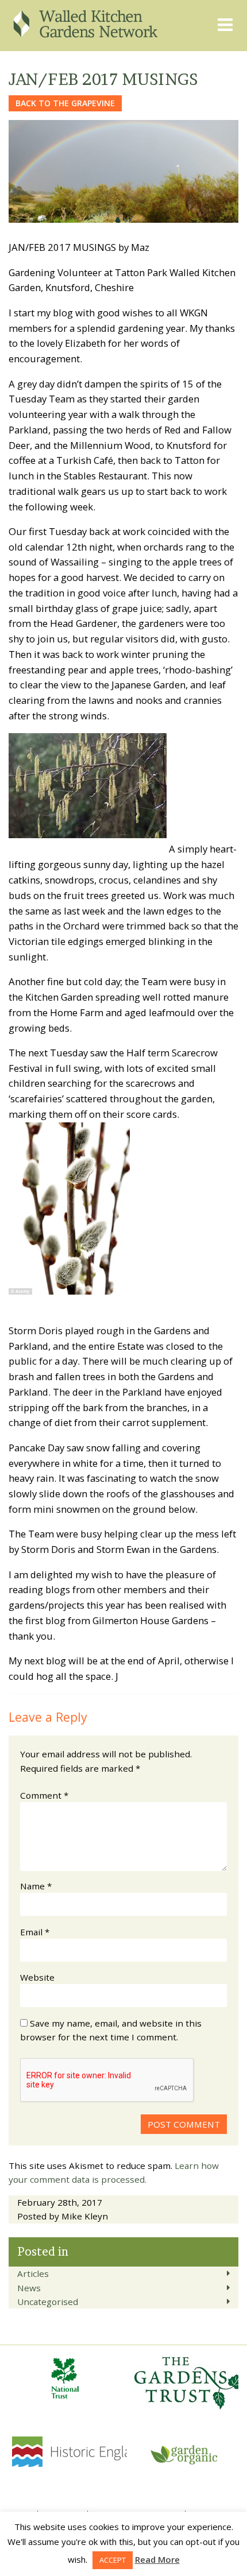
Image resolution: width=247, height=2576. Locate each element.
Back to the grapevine (65, 103)
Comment (44, 1795)
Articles (33, 2273)
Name (36, 1886)
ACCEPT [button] (113, 2560)
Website (37, 1977)
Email (35, 1932)
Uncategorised (48, 2302)
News (29, 2288)
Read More (157, 2559)
